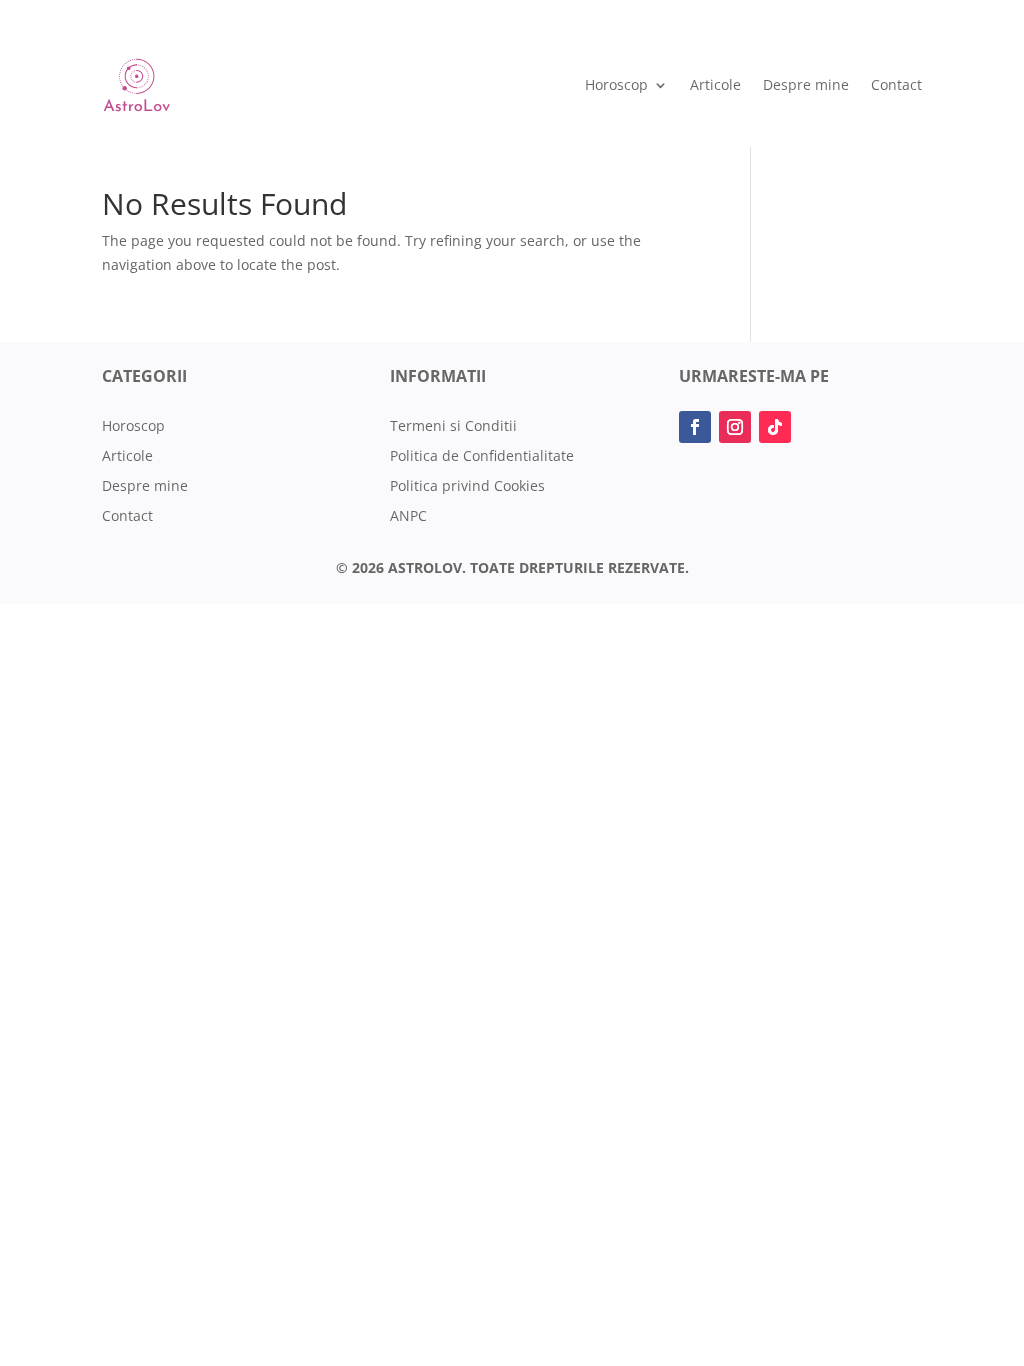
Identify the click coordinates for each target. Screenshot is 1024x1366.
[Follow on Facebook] (695, 427)
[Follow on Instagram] (735, 427)
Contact (896, 84)
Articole (715, 84)
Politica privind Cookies (467, 487)
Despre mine (806, 84)
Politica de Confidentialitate (482, 457)
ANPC (408, 517)
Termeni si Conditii (453, 427)
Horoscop (616, 84)
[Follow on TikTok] (775, 427)
